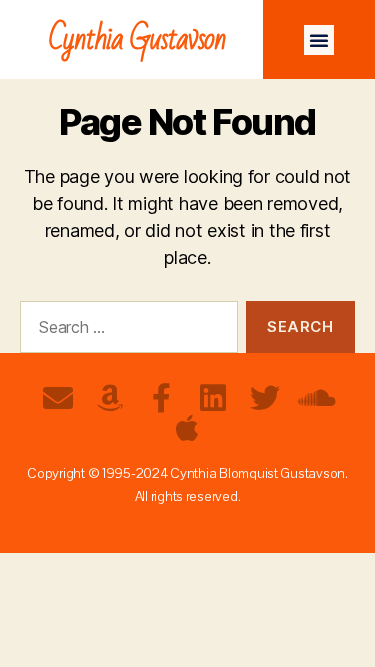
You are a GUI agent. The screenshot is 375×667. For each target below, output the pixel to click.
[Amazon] (110, 398)
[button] (319, 40)
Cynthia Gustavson (137, 39)
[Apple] (188, 428)
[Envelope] (58, 398)
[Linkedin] (213, 398)
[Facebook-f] (162, 398)
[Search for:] (125, 331)
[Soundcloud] (317, 398)
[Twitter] (265, 398)
